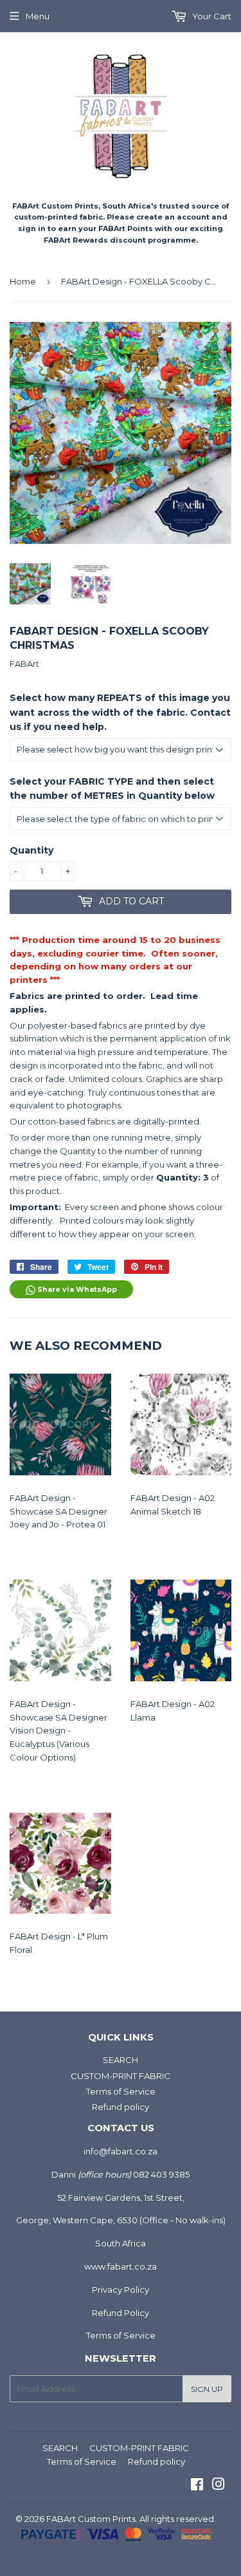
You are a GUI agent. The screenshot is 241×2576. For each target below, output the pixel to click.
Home (23, 281)
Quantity (31, 850)
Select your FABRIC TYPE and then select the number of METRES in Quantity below (112, 789)
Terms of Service (121, 2091)
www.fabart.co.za (121, 2266)
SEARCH (121, 2060)
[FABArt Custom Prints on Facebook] (197, 2486)
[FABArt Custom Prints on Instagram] (219, 2486)
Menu (38, 16)
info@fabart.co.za (121, 2151)
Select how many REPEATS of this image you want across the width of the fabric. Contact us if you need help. (120, 712)
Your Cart (211, 16)
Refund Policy (121, 2313)
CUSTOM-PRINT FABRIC (121, 2076)
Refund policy (121, 2107)
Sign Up (207, 2389)
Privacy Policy (121, 2290)
